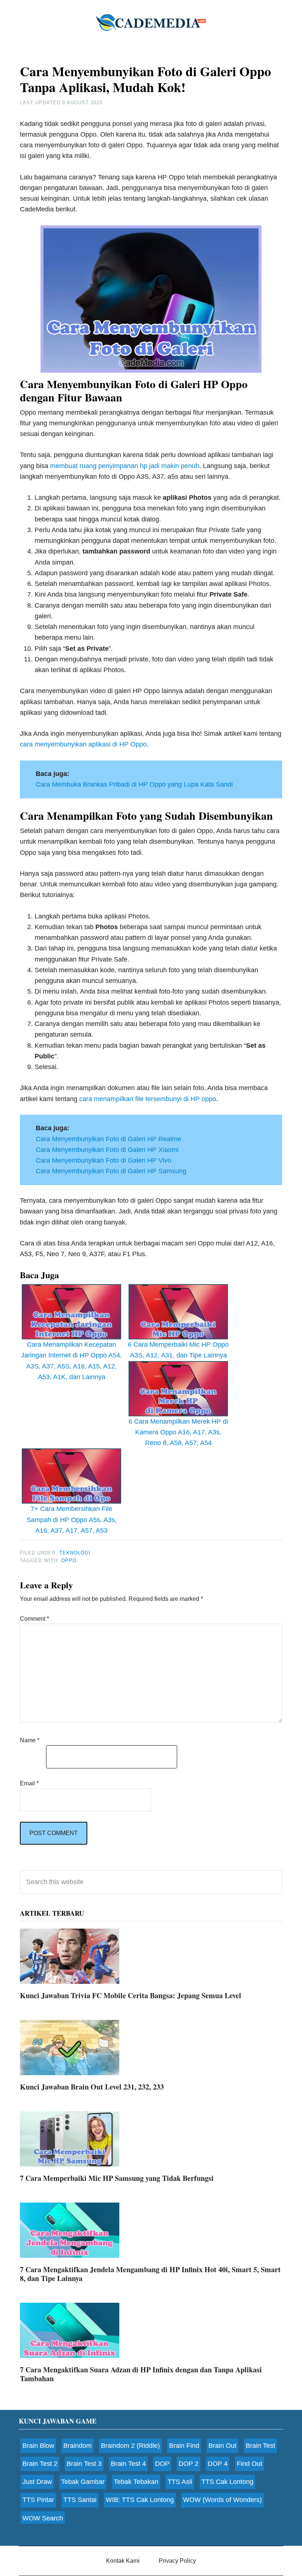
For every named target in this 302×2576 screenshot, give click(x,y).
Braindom (78, 2446)
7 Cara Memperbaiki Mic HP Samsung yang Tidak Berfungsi (117, 2178)
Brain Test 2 (40, 2464)
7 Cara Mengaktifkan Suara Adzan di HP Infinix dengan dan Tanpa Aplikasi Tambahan (141, 2374)
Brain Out (222, 2446)
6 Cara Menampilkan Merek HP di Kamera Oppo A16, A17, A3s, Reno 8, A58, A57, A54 (178, 1432)
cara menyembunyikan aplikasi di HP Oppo (83, 744)
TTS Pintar (38, 2500)
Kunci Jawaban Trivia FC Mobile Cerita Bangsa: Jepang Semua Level (131, 1995)
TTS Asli (180, 2482)
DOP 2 (189, 2464)
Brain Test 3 (84, 2464)
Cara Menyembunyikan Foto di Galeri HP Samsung (111, 1171)
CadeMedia (151, 22)
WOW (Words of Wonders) (222, 2500)
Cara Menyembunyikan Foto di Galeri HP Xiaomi (107, 1150)
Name (30, 1740)
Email (29, 1783)
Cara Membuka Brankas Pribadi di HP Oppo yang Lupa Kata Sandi (134, 784)
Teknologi (75, 1553)
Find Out (250, 2464)
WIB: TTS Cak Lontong (140, 2500)
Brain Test (260, 2446)
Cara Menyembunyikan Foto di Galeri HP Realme (108, 1139)
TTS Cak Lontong (227, 2482)
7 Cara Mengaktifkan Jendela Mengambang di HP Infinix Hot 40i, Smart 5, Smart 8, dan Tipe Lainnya (150, 2274)
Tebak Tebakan (136, 2482)
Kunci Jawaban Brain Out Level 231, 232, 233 (92, 2087)
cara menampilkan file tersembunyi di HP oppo (148, 1099)
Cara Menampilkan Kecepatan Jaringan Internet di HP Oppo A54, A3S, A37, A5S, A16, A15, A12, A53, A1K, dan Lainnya (71, 1361)
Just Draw (37, 2482)
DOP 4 (218, 2464)
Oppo (69, 1561)
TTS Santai (80, 2500)
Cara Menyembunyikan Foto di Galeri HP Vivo (103, 1160)
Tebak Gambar (83, 2482)
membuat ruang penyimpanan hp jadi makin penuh (125, 466)
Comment (34, 1619)
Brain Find (184, 2446)
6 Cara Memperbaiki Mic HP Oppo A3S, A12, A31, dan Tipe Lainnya (178, 1350)
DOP (162, 2464)
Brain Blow (38, 2446)
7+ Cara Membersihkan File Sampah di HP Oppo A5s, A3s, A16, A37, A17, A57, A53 (72, 1520)
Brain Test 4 (128, 2464)
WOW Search (43, 2518)
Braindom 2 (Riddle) (130, 2446)
